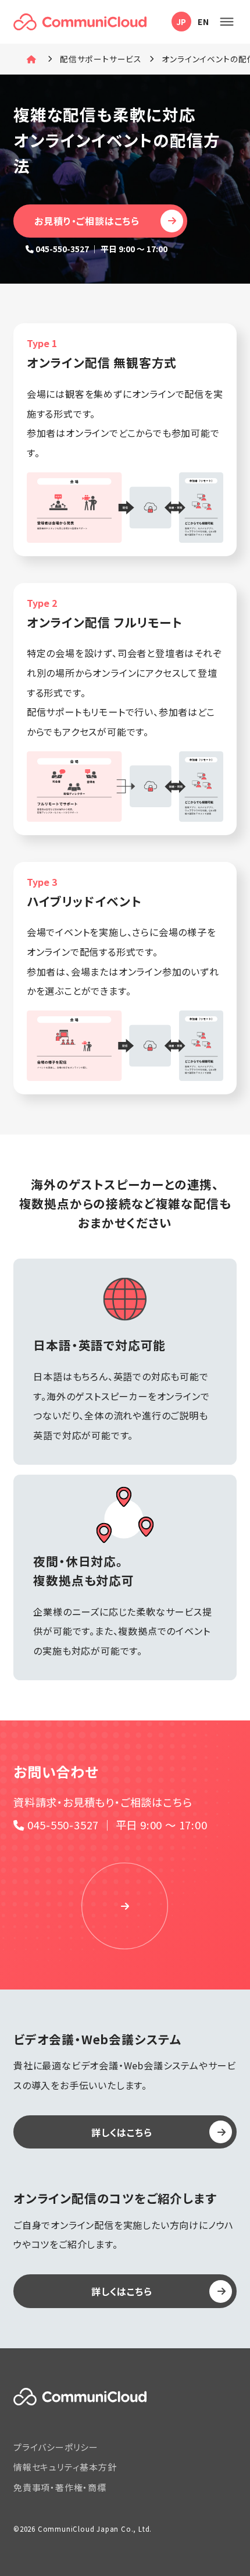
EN (203, 22)
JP (182, 22)
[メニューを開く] (226, 22)
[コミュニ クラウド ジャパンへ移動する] (33, 59)
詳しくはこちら (122, 2132)
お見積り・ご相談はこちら (87, 221)
